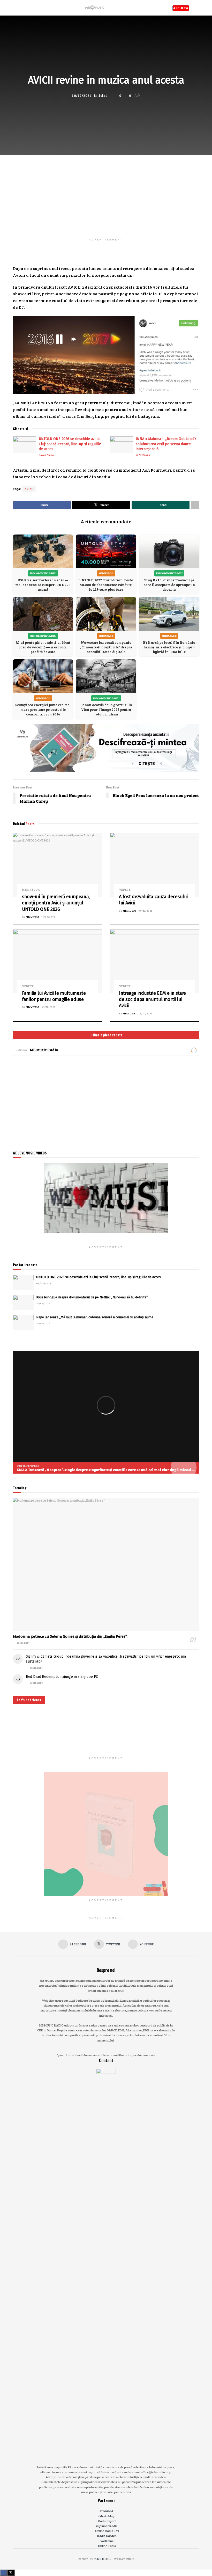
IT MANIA (107, 2511)
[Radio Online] (194, 1050)
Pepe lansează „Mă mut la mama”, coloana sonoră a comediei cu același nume (95, 1317)
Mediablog (31, 890)
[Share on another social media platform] (195, 505)
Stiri (103, 96)
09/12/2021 (145, 911)
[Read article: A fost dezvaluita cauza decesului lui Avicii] (154, 865)
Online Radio (107, 2546)
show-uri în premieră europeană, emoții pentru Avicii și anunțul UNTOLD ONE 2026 (56, 903)
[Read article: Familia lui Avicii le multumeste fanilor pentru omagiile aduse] (58, 961)
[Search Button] (197, 8)
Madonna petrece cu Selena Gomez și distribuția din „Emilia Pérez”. (70, 1636)
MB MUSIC (32, 917)
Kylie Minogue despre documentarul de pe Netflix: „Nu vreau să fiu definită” (92, 1297)
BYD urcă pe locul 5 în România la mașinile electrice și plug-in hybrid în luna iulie (169, 647)
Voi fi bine (107, 2541)
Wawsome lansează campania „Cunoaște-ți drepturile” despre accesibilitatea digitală (106, 647)
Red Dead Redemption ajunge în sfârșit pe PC (62, 1677)
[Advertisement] (106, 192)
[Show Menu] (15, 8)
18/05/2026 (143, 455)
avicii (29, 489)
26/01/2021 (145, 1013)
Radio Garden (107, 2536)
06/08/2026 (46, 455)
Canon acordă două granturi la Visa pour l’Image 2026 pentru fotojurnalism (106, 709)
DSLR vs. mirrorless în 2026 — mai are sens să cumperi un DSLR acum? (43, 585)
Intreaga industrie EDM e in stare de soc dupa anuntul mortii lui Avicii (152, 1000)
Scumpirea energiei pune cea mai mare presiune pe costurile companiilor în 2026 (43, 709)
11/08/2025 (48, 917)
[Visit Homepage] (95, 8)
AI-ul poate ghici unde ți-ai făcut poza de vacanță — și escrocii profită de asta (43, 647)
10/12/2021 (82, 96)
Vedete (125, 890)
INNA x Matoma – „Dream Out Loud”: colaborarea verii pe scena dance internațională (166, 444)
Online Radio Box (107, 2531)
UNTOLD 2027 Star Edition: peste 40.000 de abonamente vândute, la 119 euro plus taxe (106, 585)
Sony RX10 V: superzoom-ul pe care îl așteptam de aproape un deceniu (169, 585)
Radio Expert (107, 2521)
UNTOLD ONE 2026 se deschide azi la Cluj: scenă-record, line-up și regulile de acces (70, 444)
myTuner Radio (107, 2526)
